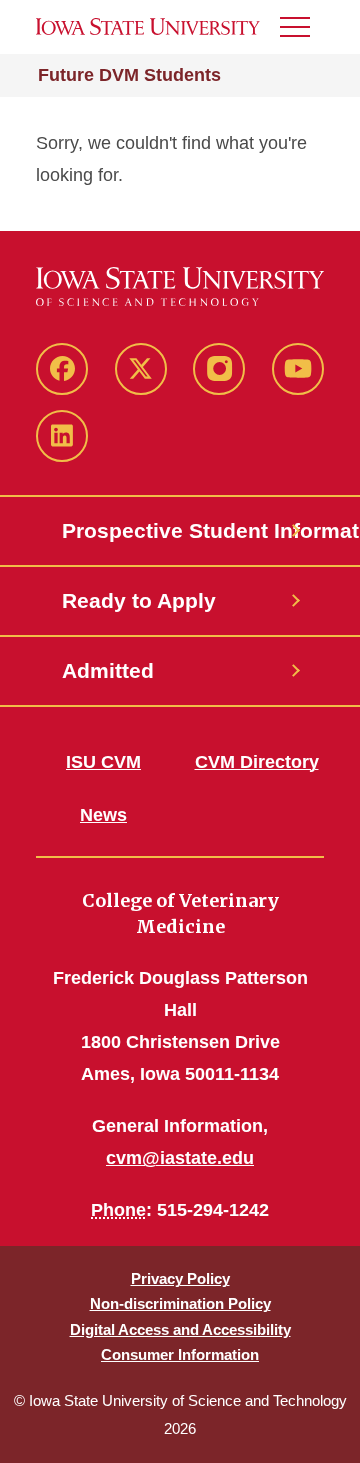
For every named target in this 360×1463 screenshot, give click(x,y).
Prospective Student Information (180, 530)
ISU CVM (103, 762)
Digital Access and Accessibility (180, 1329)
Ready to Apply (139, 600)
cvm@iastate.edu (180, 1158)
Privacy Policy (180, 1278)
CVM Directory (257, 762)
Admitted (108, 670)
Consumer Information (180, 1354)
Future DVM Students (129, 75)
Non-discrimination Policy (180, 1303)
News (103, 815)
